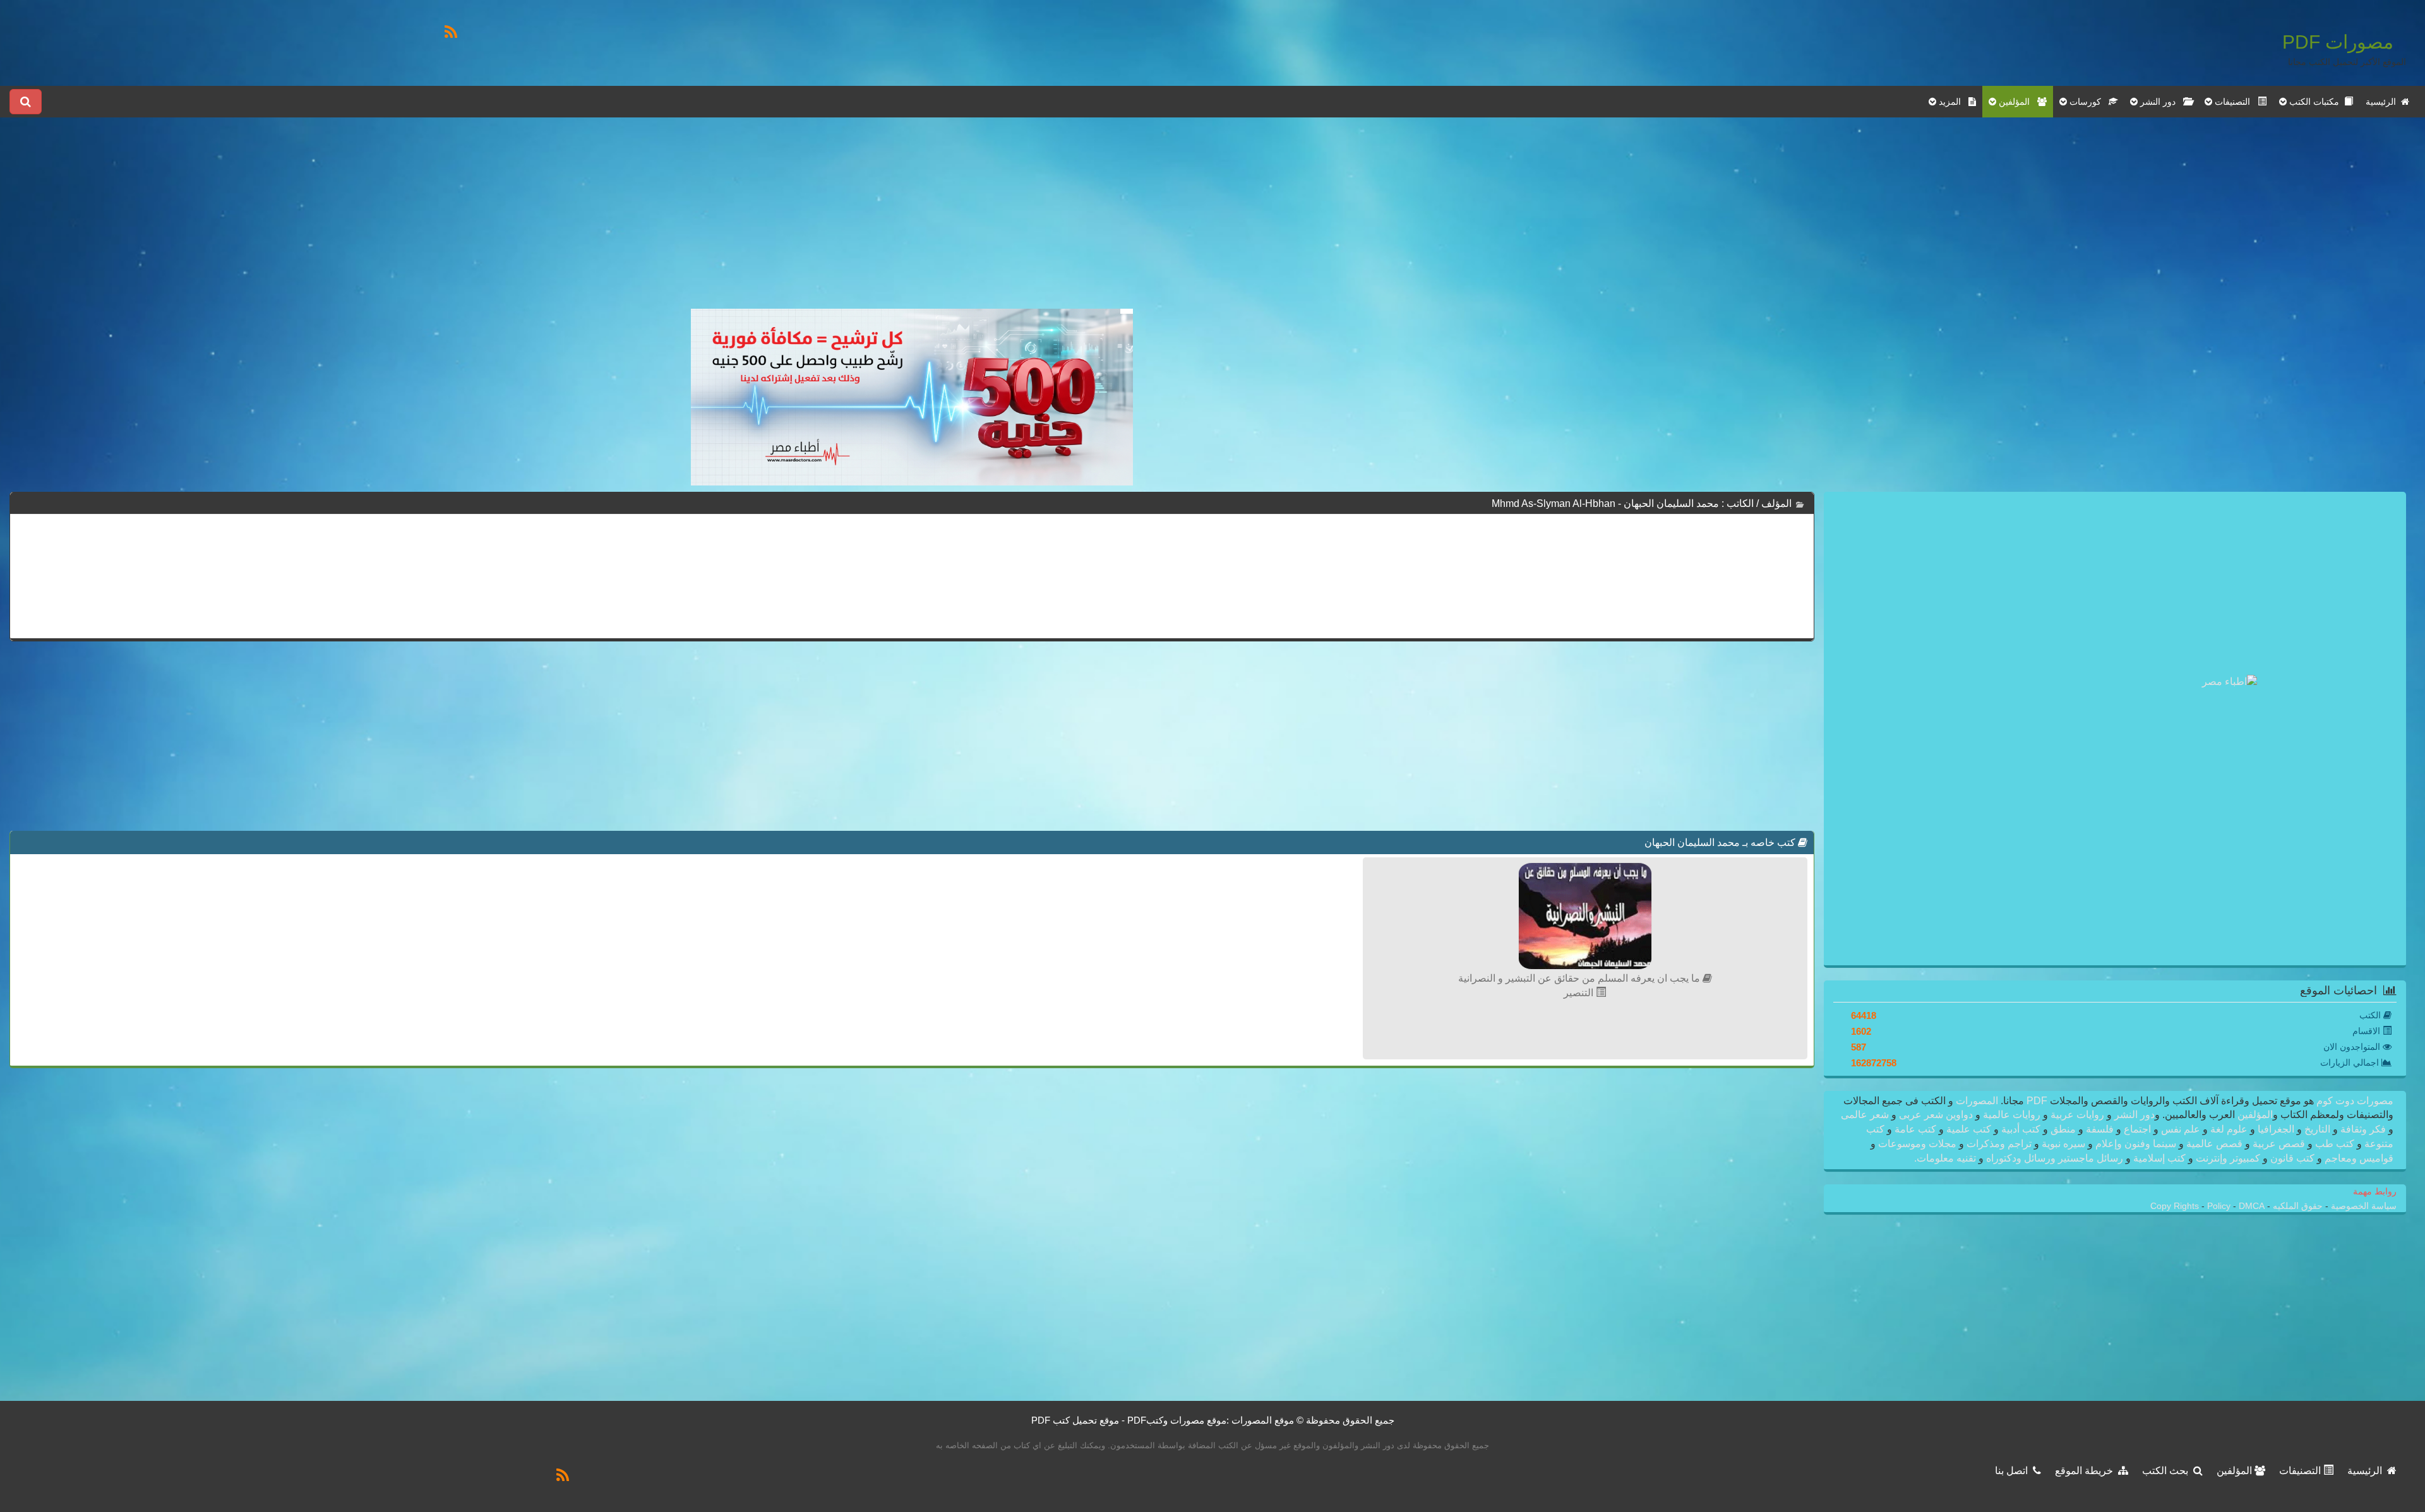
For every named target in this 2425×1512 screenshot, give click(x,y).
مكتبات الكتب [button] (2315, 102)
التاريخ (2317, 1129)
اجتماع (2137, 1129)
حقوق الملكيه (2296, 1206)
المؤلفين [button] (2017, 102)
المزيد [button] (1952, 102)
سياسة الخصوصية (2362, 1206)
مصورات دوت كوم (2354, 1101)
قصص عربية (2279, 1144)
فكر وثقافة (2363, 1129)
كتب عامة (1915, 1129)
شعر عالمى (1866, 1115)
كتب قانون (2292, 1158)
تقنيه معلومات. (1946, 1158)
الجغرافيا (2276, 1129)
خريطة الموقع (2087, 1471)
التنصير (1580, 993)
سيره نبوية (2063, 1144)
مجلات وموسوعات (1917, 1144)
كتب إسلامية (2159, 1158)
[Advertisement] (912, 220)
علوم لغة (2229, 1129)
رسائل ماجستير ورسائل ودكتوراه (2055, 1158)
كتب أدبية (2021, 1129)
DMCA (2252, 1206)
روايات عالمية (2012, 1115)
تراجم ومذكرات (1999, 1144)
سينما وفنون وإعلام (2136, 1144)
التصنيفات (2301, 1471)
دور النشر (2135, 1115)
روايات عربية (2077, 1115)
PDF (2037, 1101)
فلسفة (2100, 1129)
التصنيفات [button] (2235, 102)
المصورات (1976, 1101)
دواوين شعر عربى (1936, 1115)
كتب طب (2335, 1144)
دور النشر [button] (2160, 102)
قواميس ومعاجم (2358, 1158)
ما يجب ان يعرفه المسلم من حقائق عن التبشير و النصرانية (1580, 978)
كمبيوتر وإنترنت (2228, 1158)
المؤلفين (2254, 1115)
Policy (2220, 1206)
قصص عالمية (2214, 1144)
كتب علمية (1969, 1129)
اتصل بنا (2014, 1471)
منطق (2063, 1129)
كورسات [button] (2088, 102)
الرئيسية (2383, 102)
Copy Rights (2176, 1206)
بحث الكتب (2168, 1471)
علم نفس (2181, 1129)
